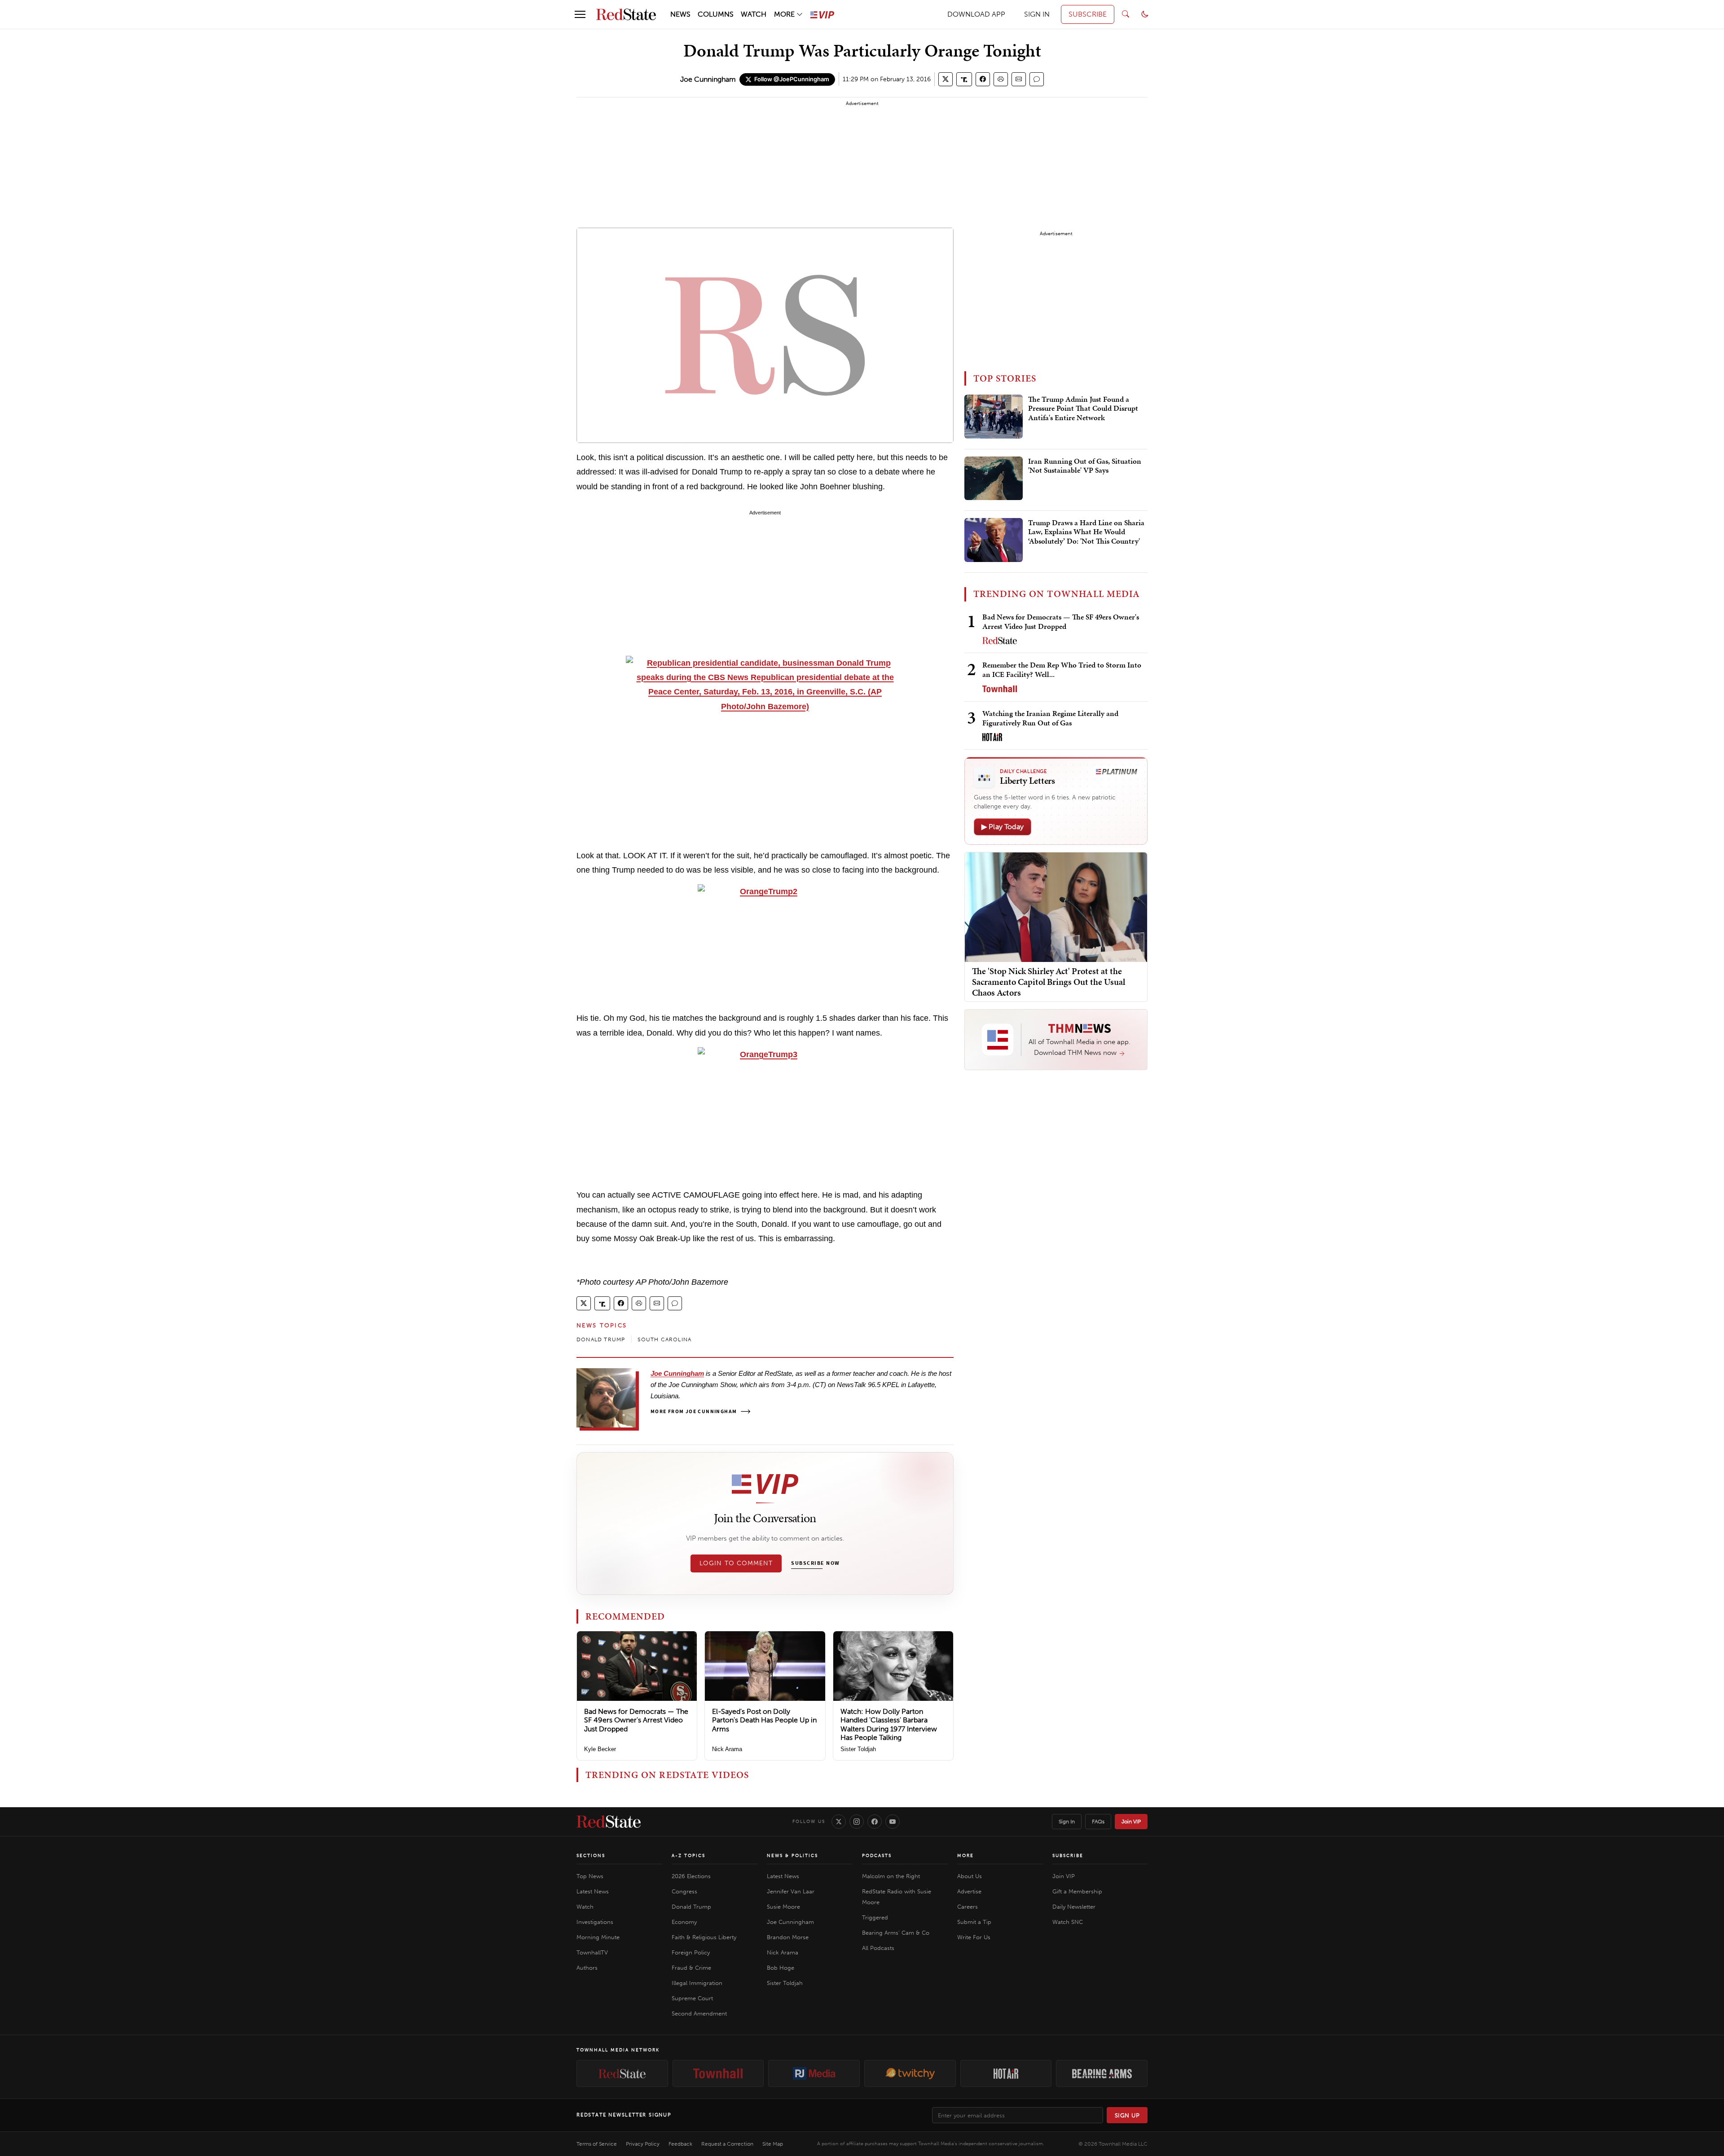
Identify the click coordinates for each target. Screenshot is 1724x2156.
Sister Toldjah (858, 1749)
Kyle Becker (600, 1749)
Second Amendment (699, 2013)
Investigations (595, 1922)
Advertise (969, 1891)
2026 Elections (691, 1876)
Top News (590, 1876)
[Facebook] (875, 1822)
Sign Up (1127, 2115)
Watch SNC (1068, 1922)
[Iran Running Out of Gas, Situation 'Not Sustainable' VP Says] (994, 479)
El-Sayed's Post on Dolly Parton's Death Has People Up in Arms (764, 1720)
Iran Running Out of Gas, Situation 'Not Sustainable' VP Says (1085, 466)
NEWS (680, 14)
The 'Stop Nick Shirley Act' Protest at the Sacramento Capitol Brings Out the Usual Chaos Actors (1049, 982)
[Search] (1126, 14)
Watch (585, 1907)
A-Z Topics (688, 1856)
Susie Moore (783, 1907)
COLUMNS (716, 14)
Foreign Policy (691, 1952)
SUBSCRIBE (1088, 14)
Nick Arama (727, 1749)
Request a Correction (727, 2144)
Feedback (680, 2144)
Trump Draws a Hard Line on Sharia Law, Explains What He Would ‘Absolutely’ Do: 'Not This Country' (1086, 532)
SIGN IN (1037, 14)
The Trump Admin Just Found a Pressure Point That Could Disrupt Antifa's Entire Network (1083, 409)
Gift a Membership (1077, 1891)
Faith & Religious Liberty (704, 1937)
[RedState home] (609, 1822)
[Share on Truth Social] (964, 79)
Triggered (875, 1917)
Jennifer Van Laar (791, 1891)
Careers (968, 1907)
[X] (839, 1822)
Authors (587, 1968)
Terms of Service (597, 2144)
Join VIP (1131, 1822)
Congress (684, 1891)
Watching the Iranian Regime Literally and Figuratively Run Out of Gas (1050, 718)
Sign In (1067, 1822)
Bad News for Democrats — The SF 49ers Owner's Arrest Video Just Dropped (636, 1720)
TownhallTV (592, 1952)
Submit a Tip (974, 1922)
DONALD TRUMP (601, 1339)
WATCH (754, 14)
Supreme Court (692, 1998)
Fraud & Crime (691, 1968)
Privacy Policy (643, 2144)
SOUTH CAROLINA (664, 1339)
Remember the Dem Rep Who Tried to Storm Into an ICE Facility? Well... (1062, 670)
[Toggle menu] (580, 14)
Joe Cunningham (708, 79)
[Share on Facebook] (983, 79)
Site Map (773, 2144)
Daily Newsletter (1074, 1907)
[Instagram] (857, 1822)
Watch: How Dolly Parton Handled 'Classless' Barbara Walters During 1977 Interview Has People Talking (889, 1724)
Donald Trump (691, 1907)
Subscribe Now (815, 1563)
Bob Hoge (781, 1968)
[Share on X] (946, 79)
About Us (970, 1876)
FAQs (1098, 1822)
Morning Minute (598, 1937)
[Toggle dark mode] (1145, 14)
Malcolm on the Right (891, 1876)
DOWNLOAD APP (976, 14)
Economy (684, 1922)
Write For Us (974, 1937)
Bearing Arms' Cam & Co (896, 1933)
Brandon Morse (788, 1937)
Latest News (593, 1891)
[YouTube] (893, 1822)
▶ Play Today (1003, 827)
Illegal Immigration (697, 1983)
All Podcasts (878, 1948)
